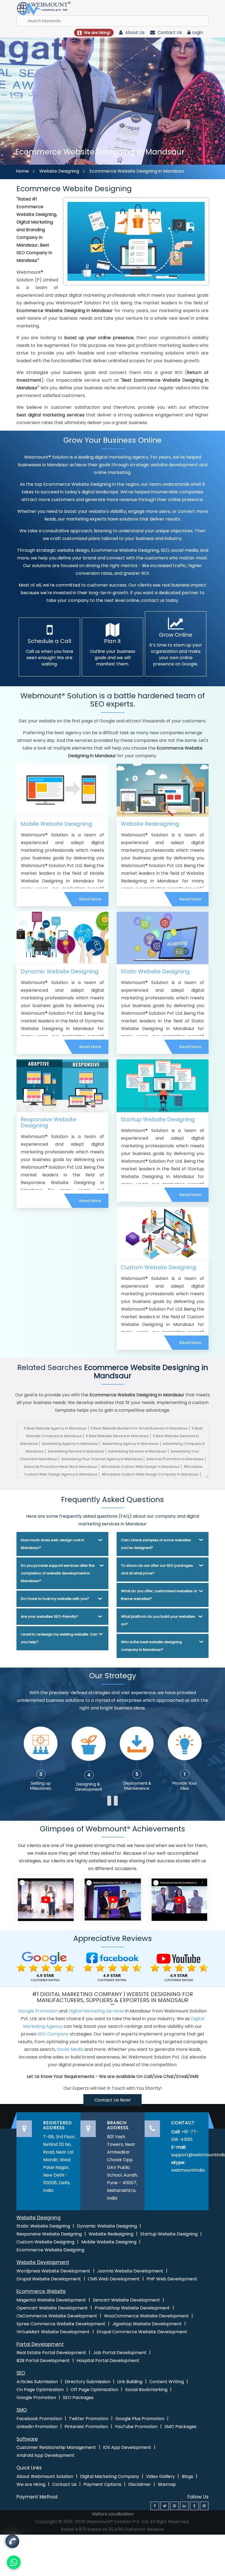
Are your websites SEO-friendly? (50, 1616)
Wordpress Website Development (53, 2271)
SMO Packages (180, 2427)
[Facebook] (155, 2506)
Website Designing (59, 171)
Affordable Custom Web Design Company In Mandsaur (150, 1474)
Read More (90, 899)
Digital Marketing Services (96, 2011)
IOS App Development (127, 2447)
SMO (22, 2410)
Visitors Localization (113, 2514)
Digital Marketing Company (110, 2476)
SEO (21, 2373)
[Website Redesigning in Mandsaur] (163, 790)
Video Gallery (160, 2476)
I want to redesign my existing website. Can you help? (59, 1638)
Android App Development (45, 2455)
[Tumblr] (194, 2506)
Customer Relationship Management (56, 2447)
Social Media (70, 2049)
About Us (134, 32)
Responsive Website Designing (48, 1122)
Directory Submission (88, 2382)
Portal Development (40, 2344)
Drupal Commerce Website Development (142, 2332)
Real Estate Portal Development (51, 2353)
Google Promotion (38, 2011)
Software (27, 2439)
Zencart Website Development (126, 2300)
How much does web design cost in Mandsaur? (53, 1544)
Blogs (187, 2476)
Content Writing (167, 2382)
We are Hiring (31, 2484)
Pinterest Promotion (86, 2427)
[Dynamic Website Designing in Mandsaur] (62, 938)
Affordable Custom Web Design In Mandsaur (140, 1467)
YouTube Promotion (136, 2427)
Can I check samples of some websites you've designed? (156, 1544)
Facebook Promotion (39, 2419)
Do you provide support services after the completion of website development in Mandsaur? (58, 1573)
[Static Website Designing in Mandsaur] (163, 938)
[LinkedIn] (184, 2506)
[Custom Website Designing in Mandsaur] (163, 1233)
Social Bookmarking (146, 2390)
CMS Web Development (114, 2279)
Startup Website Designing (158, 1119)
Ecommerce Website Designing (50, 2250)
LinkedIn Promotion (37, 2427)
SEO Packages (78, 2398)
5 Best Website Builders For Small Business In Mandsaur (139, 1428)
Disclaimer (140, 2484)
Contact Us (169, 32)
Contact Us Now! (113, 2100)
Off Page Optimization (94, 2390)
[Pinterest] (175, 2506)
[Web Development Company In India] (112, 1899)
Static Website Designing (155, 971)
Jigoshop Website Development (147, 2324)
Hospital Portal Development (108, 2361)
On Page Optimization (40, 2390)
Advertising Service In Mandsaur (76, 1451)
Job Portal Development (120, 2353)
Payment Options (102, 2484)
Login (198, 32)
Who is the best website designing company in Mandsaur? (151, 1646)
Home (22, 171)
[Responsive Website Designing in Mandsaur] (62, 1086)
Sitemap (167, 2484)
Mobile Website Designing (56, 824)
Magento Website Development (51, 2300)
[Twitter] (165, 2506)
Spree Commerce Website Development (61, 2324)
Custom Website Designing (158, 1267)
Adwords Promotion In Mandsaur (175, 1459)
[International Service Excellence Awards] (179, 1899)
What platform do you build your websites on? (158, 1620)
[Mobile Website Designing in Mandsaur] (62, 790)
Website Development (43, 2262)
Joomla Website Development (130, 2271)
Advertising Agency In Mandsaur (70, 1444)
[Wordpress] (204, 2506)
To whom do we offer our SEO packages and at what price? (157, 1569)
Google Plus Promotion (140, 2419)
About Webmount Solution (45, 2476)
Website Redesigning (150, 824)
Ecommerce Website (41, 2291)
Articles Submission (37, 2382)
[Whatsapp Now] (12, 2541)
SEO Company (53, 2034)
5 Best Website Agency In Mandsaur (55, 1428)
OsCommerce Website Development (57, 2316)
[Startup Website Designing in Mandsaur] (163, 1086)
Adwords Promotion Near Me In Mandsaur (61, 1467)
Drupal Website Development (49, 2279)
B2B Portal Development (43, 2361)
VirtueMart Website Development (53, 2332)
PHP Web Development (172, 2279)
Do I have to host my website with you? (55, 1599)
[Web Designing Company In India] (46, 1899)
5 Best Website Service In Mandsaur (117, 1436)
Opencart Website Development (52, 2308)
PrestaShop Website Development (132, 2308)
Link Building (130, 2382)
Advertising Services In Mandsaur (137, 1451)
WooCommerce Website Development (146, 2316)
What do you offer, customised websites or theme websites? (159, 1595)
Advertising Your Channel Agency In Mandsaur (102, 1459)
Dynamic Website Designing (60, 971)
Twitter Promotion (89, 2419)
